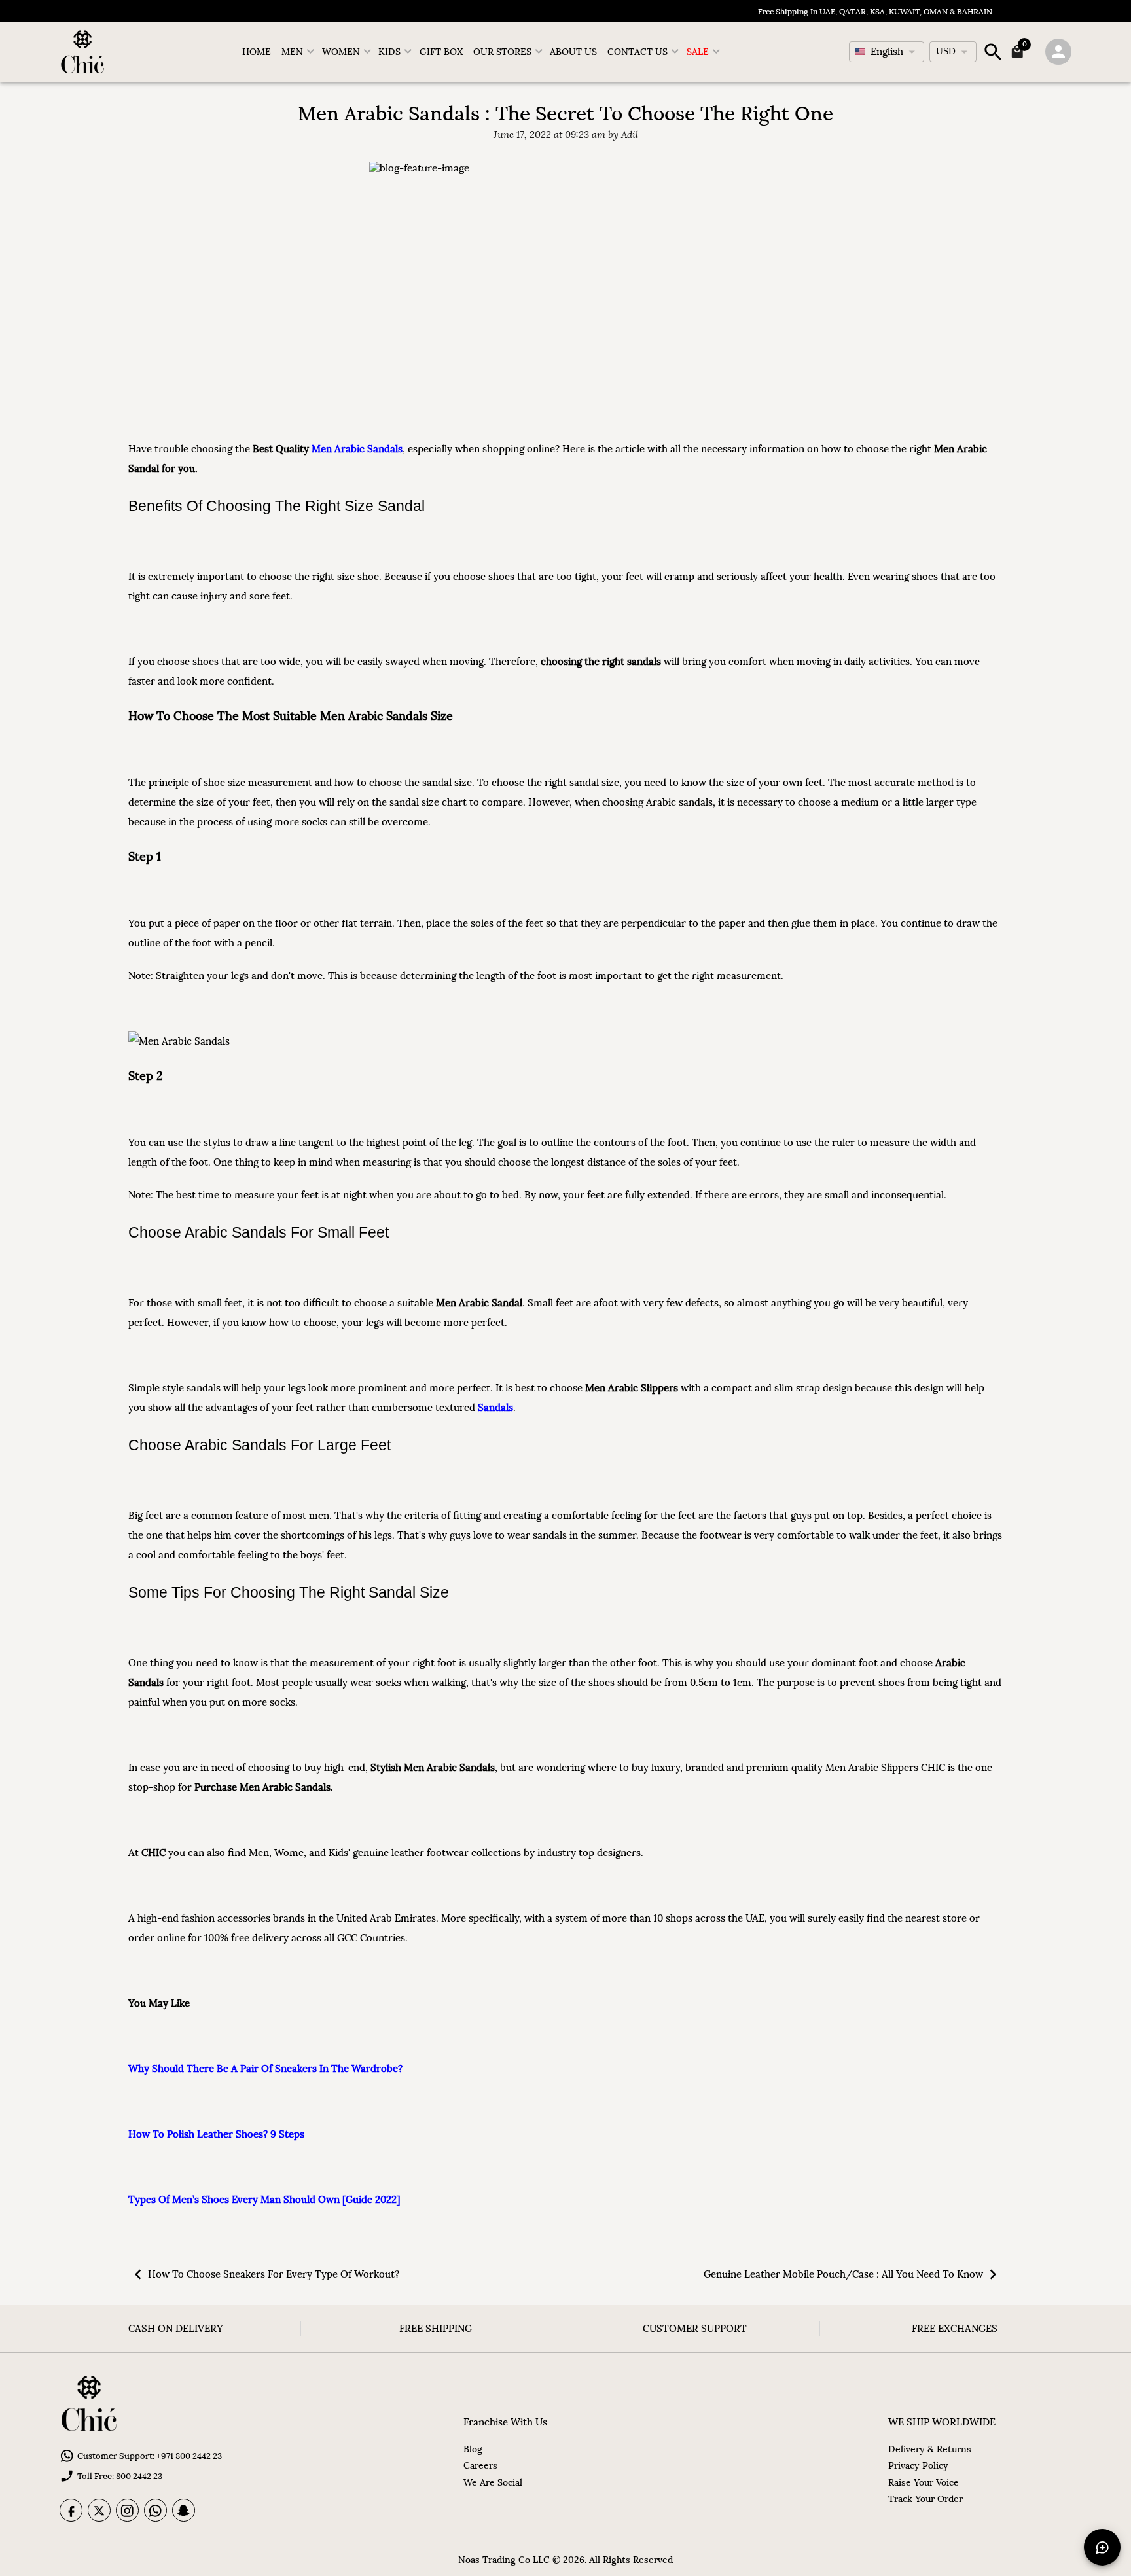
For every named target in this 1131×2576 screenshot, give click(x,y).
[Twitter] (99, 2510)
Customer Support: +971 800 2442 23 (150, 2456)
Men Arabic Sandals (357, 449)
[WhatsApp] (155, 2510)
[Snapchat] (184, 2510)
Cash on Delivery (176, 2328)
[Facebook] (71, 2510)
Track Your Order (925, 2499)
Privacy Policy (918, 2465)
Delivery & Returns (930, 2449)
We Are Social (493, 2482)
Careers (480, 2465)
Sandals (495, 1407)
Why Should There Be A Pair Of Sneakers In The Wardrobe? (265, 2068)
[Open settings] (1058, 52)
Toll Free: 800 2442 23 (120, 2476)
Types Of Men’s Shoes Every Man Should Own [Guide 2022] (264, 2199)
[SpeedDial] (1102, 2547)
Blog (473, 2449)
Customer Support (695, 2328)
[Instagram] (127, 2510)
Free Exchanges (955, 2328)
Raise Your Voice (924, 2482)
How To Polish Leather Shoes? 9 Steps (216, 2134)
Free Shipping (436, 2328)
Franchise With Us (505, 2422)
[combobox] (887, 52)
